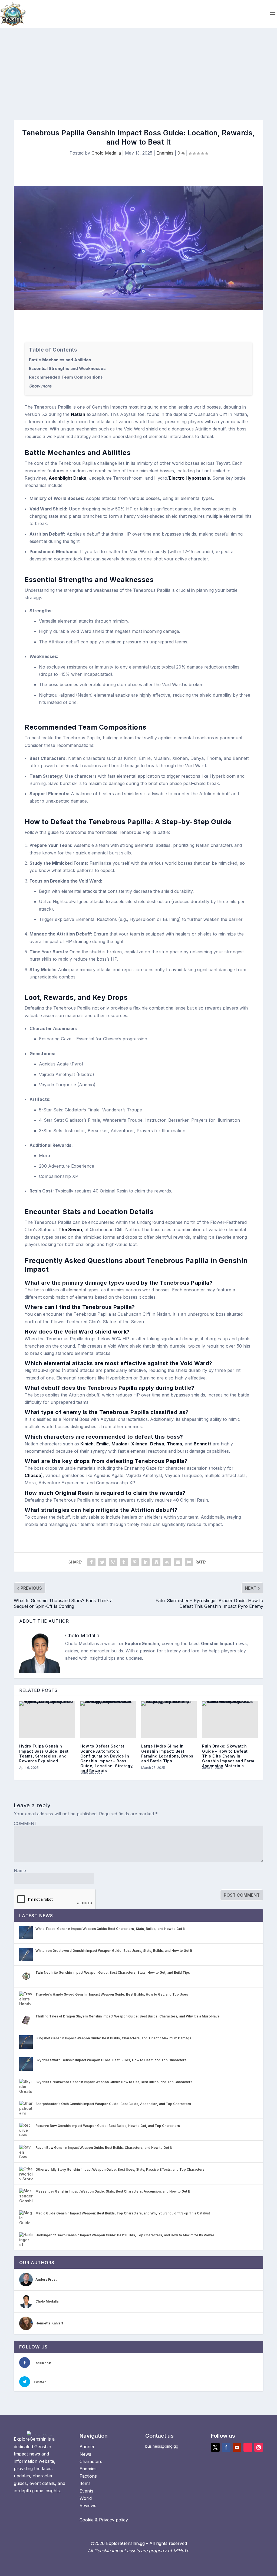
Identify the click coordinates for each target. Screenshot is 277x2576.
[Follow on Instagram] (259, 2447)
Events (86, 2491)
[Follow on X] (215, 2447)
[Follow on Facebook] (226, 2447)
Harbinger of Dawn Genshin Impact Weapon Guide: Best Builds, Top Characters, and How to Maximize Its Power (125, 2235)
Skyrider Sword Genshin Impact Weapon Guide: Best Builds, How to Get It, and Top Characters (111, 2060)
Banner (87, 2447)
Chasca (33, 1475)
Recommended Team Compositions (66, 377)
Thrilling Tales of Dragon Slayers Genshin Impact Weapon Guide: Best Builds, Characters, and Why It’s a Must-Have (128, 2016)
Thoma (174, 1444)
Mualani (120, 1444)
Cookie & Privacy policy (104, 2520)
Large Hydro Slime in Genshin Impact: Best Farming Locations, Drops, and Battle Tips (168, 1753)
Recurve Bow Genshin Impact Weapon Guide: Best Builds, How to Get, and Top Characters (108, 2126)
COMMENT (26, 1823)
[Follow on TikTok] (248, 2447)
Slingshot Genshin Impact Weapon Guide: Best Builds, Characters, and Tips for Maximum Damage (113, 2038)
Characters (91, 2461)
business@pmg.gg (162, 2446)
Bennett (202, 1444)
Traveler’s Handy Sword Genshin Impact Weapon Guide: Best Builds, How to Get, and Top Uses (112, 1994)
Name (20, 1870)
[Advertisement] (138, 69)
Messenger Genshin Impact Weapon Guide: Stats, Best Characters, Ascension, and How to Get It (113, 2191)
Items (85, 2483)
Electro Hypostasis (189, 478)
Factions (88, 2476)
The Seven (70, 1229)
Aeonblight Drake (67, 478)
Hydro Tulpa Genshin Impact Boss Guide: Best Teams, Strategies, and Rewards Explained (44, 1753)
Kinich (87, 1444)
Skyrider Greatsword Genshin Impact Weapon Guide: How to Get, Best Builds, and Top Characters (114, 2082)
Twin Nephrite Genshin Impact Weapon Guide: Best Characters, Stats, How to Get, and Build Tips (113, 1972)
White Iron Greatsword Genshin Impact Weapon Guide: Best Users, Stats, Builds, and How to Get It (114, 1951)
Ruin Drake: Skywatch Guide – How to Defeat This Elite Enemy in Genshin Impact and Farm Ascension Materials (228, 1756)
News (85, 2454)
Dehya (157, 1444)
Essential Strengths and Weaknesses (67, 368)
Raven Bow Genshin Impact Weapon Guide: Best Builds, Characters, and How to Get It (104, 2148)
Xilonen (139, 1444)
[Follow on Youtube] (237, 2447)
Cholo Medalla (106, 153)
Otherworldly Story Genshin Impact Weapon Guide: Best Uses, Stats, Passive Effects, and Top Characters (120, 2169)
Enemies (165, 153)
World (86, 2498)
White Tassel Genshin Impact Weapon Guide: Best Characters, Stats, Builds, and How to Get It (110, 1929)
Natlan (78, 414)
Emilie (103, 1444)
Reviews (88, 2505)
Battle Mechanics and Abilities (60, 360)
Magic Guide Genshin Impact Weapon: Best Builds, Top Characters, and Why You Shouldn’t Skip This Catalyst (123, 2213)
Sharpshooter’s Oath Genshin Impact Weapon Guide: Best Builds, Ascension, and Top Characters (113, 2104)
